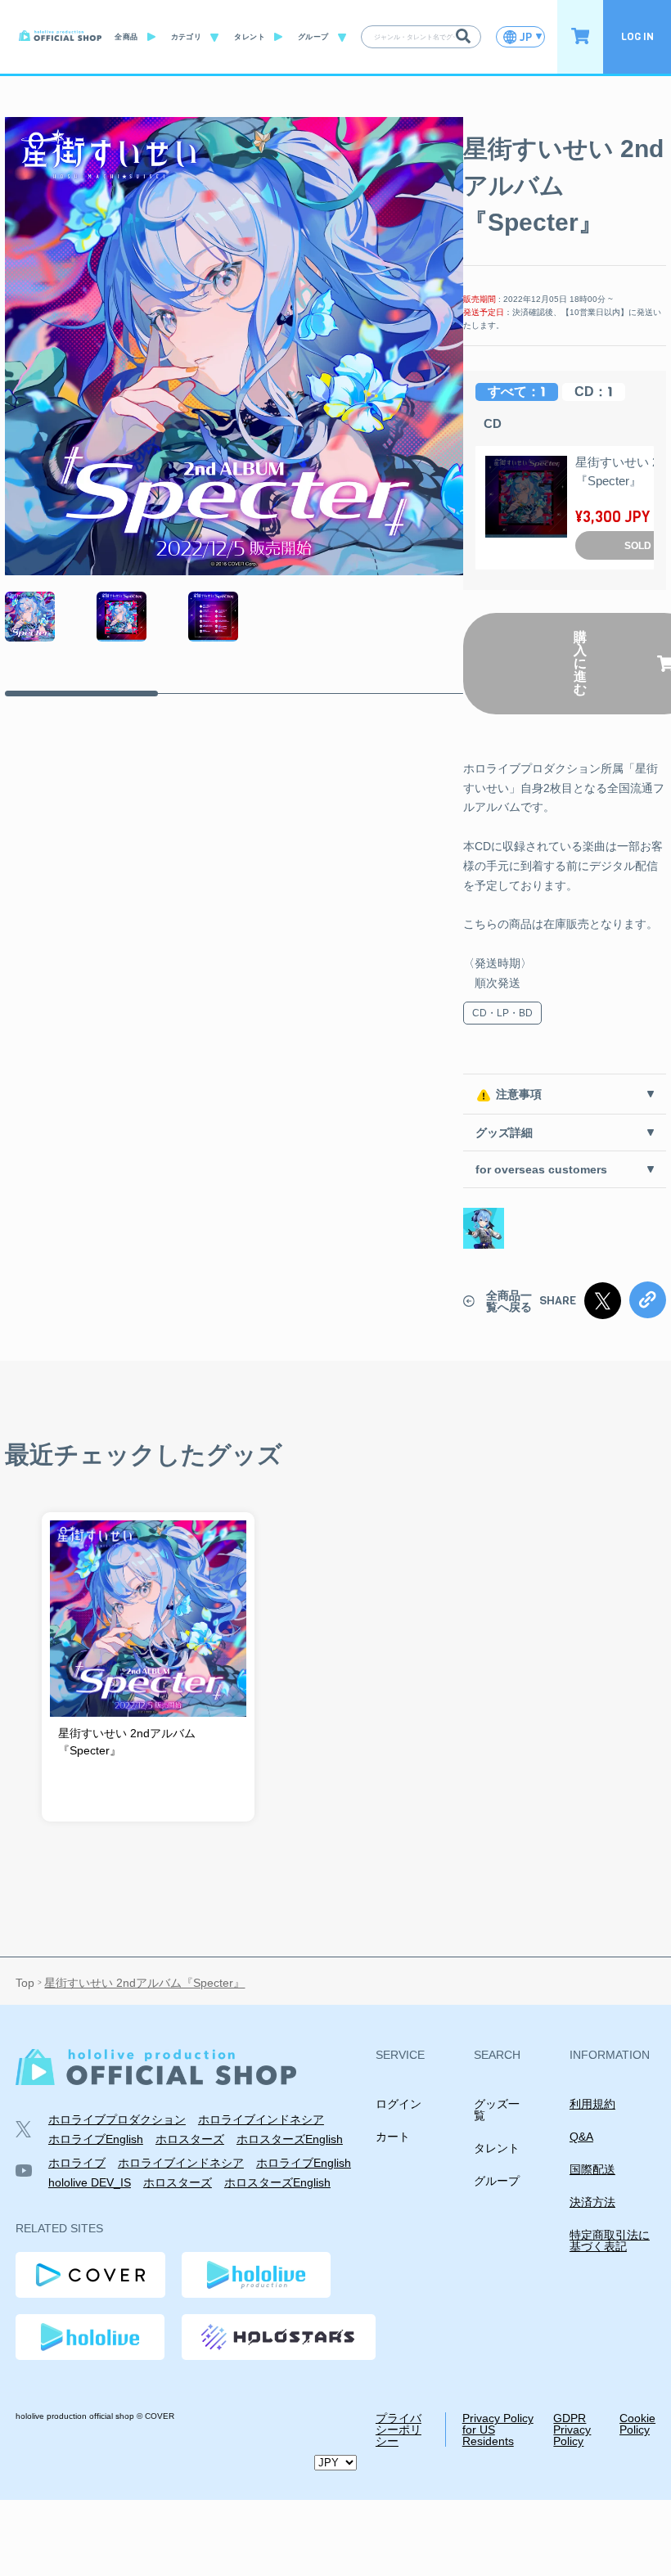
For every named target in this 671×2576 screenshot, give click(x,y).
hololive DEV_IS (90, 2182)
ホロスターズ (190, 2139)
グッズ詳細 (504, 1133)
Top (25, 1984)
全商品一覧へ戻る (509, 1301)
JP (526, 37)
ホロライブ (77, 2163)
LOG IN (637, 36)
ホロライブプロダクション (117, 2119)
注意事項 (519, 1094)
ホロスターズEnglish (290, 2139)
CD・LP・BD (502, 1013)
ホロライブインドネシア (261, 2119)
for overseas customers (541, 1169)
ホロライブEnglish (96, 2139)
